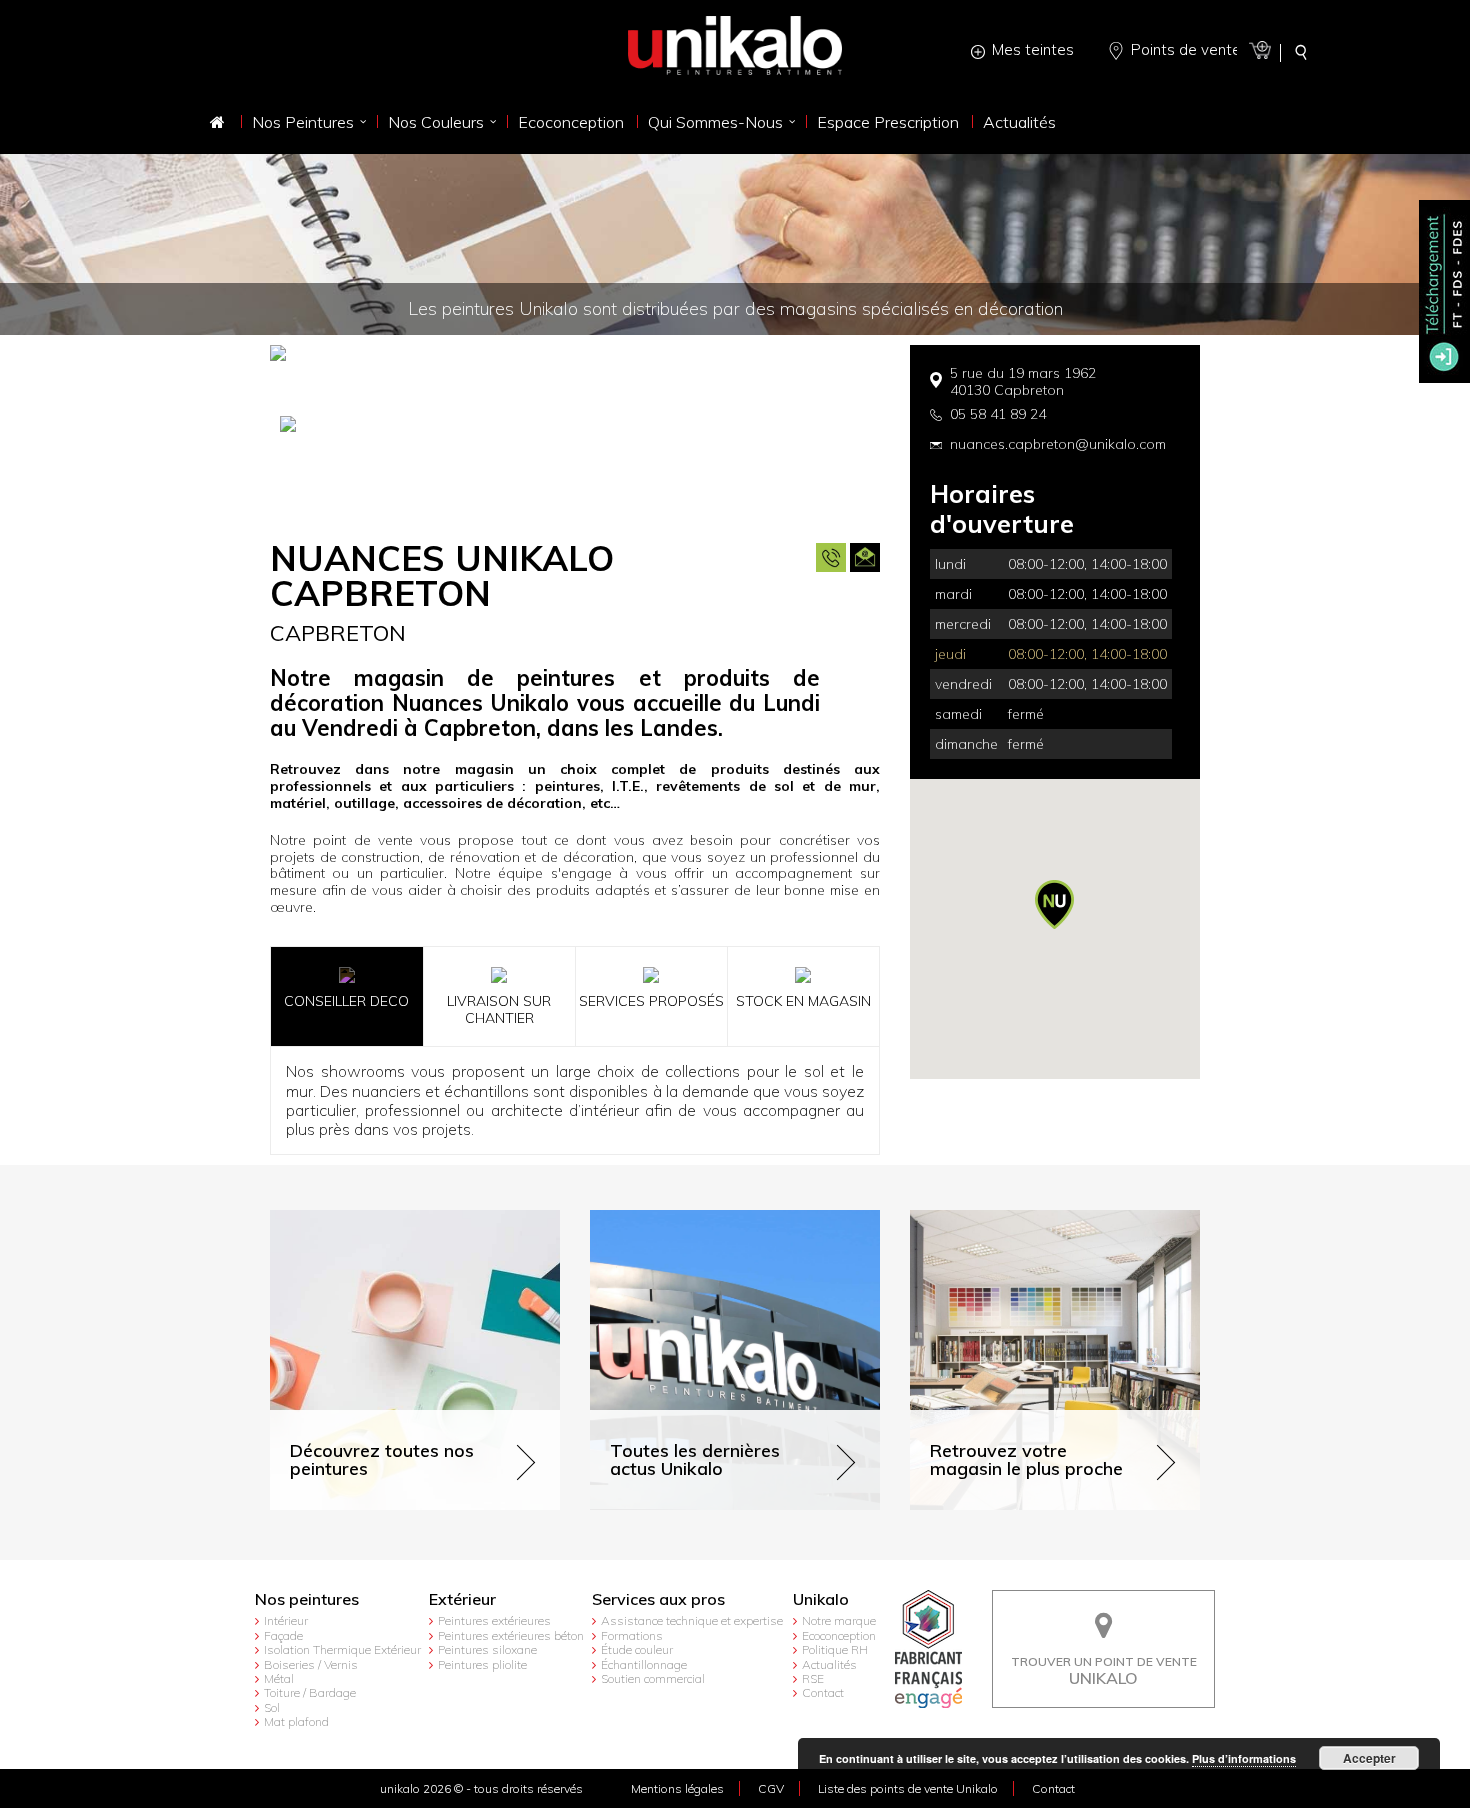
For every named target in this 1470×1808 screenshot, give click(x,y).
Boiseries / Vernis (311, 1664)
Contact (823, 1692)
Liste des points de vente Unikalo (908, 1788)
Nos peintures (307, 1599)
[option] (575, 431)
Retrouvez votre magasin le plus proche (1039, 1218)
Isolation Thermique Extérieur (342, 1649)
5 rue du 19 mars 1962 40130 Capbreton (1023, 381)
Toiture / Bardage (310, 1692)
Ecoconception (839, 1635)
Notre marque (839, 1620)
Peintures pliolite (482, 1664)
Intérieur (286, 1620)
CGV (771, 1788)
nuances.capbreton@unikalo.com (1058, 444)
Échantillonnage (644, 1664)
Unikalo (821, 1599)
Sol (272, 1707)
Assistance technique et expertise (692, 1620)
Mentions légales (677, 1788)
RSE (813, 1678)
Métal (279, 1678)
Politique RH (835, 1649)
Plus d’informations (1244, 1758)
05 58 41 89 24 (998, 414)
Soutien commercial (653, 1678)
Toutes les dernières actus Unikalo (701, 1218)
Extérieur (462, 1599)
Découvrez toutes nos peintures (372, 1218)
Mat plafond (296, 1721)
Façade (283, 1635)
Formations (632, 1635)
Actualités (829, 1664)
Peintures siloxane (487, 1649)
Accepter (1369, 1758)
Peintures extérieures (494, 1620)
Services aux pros (658, 1599)
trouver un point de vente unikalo (1104, 1605)
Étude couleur (637, 1649)
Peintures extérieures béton (511, 1635)
